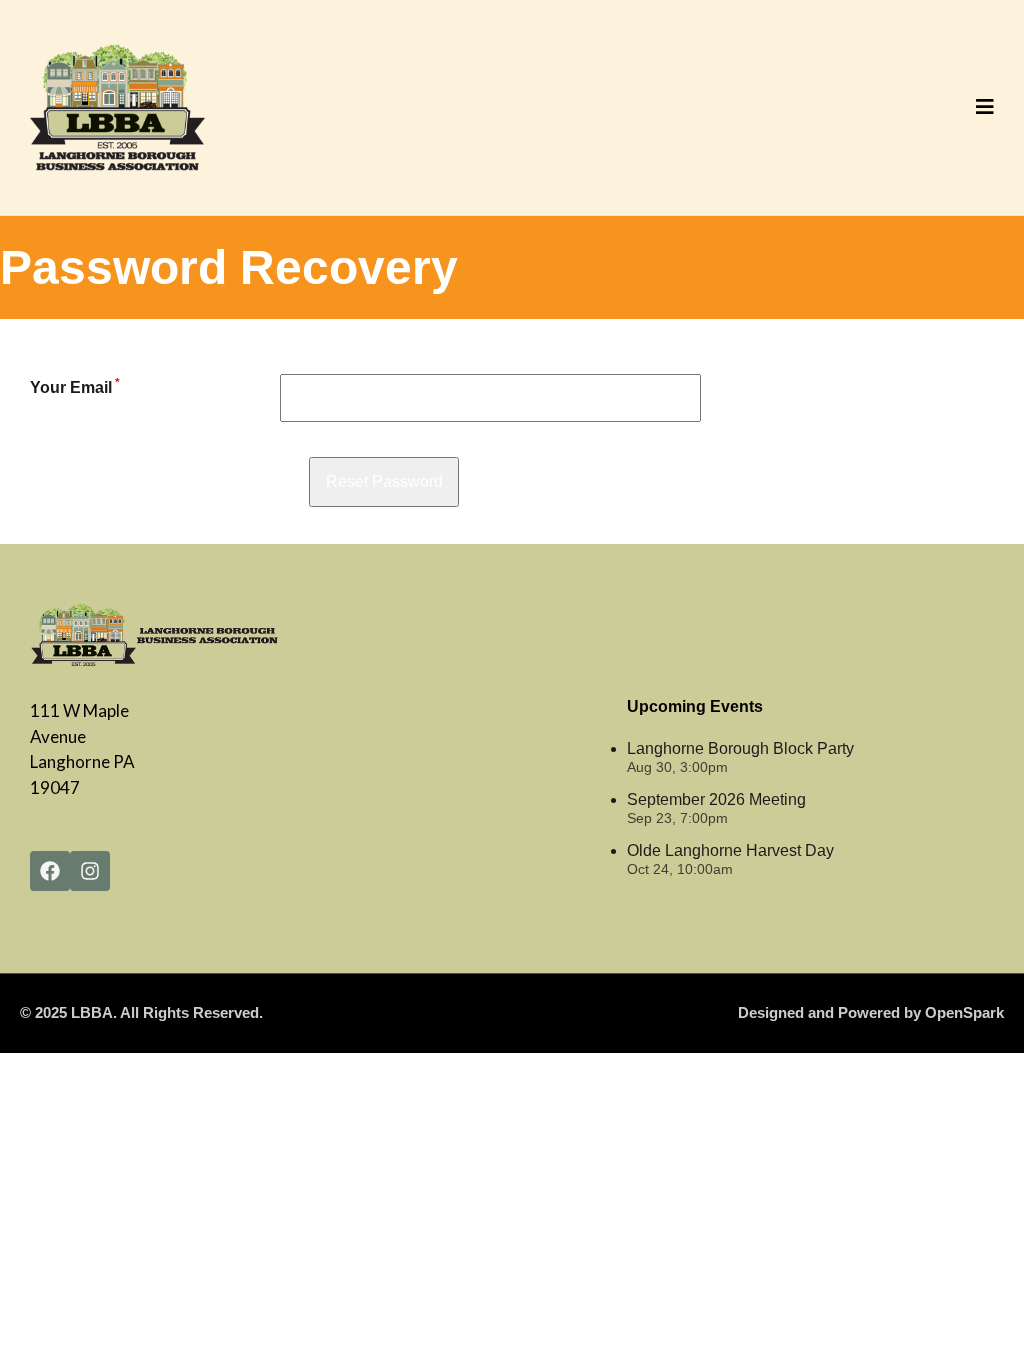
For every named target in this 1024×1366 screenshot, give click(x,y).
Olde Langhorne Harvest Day (730, 850)
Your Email (75, 387)
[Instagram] (90, 871)
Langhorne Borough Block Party (740, 748)
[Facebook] (50, 871)
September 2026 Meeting (716, 799)
